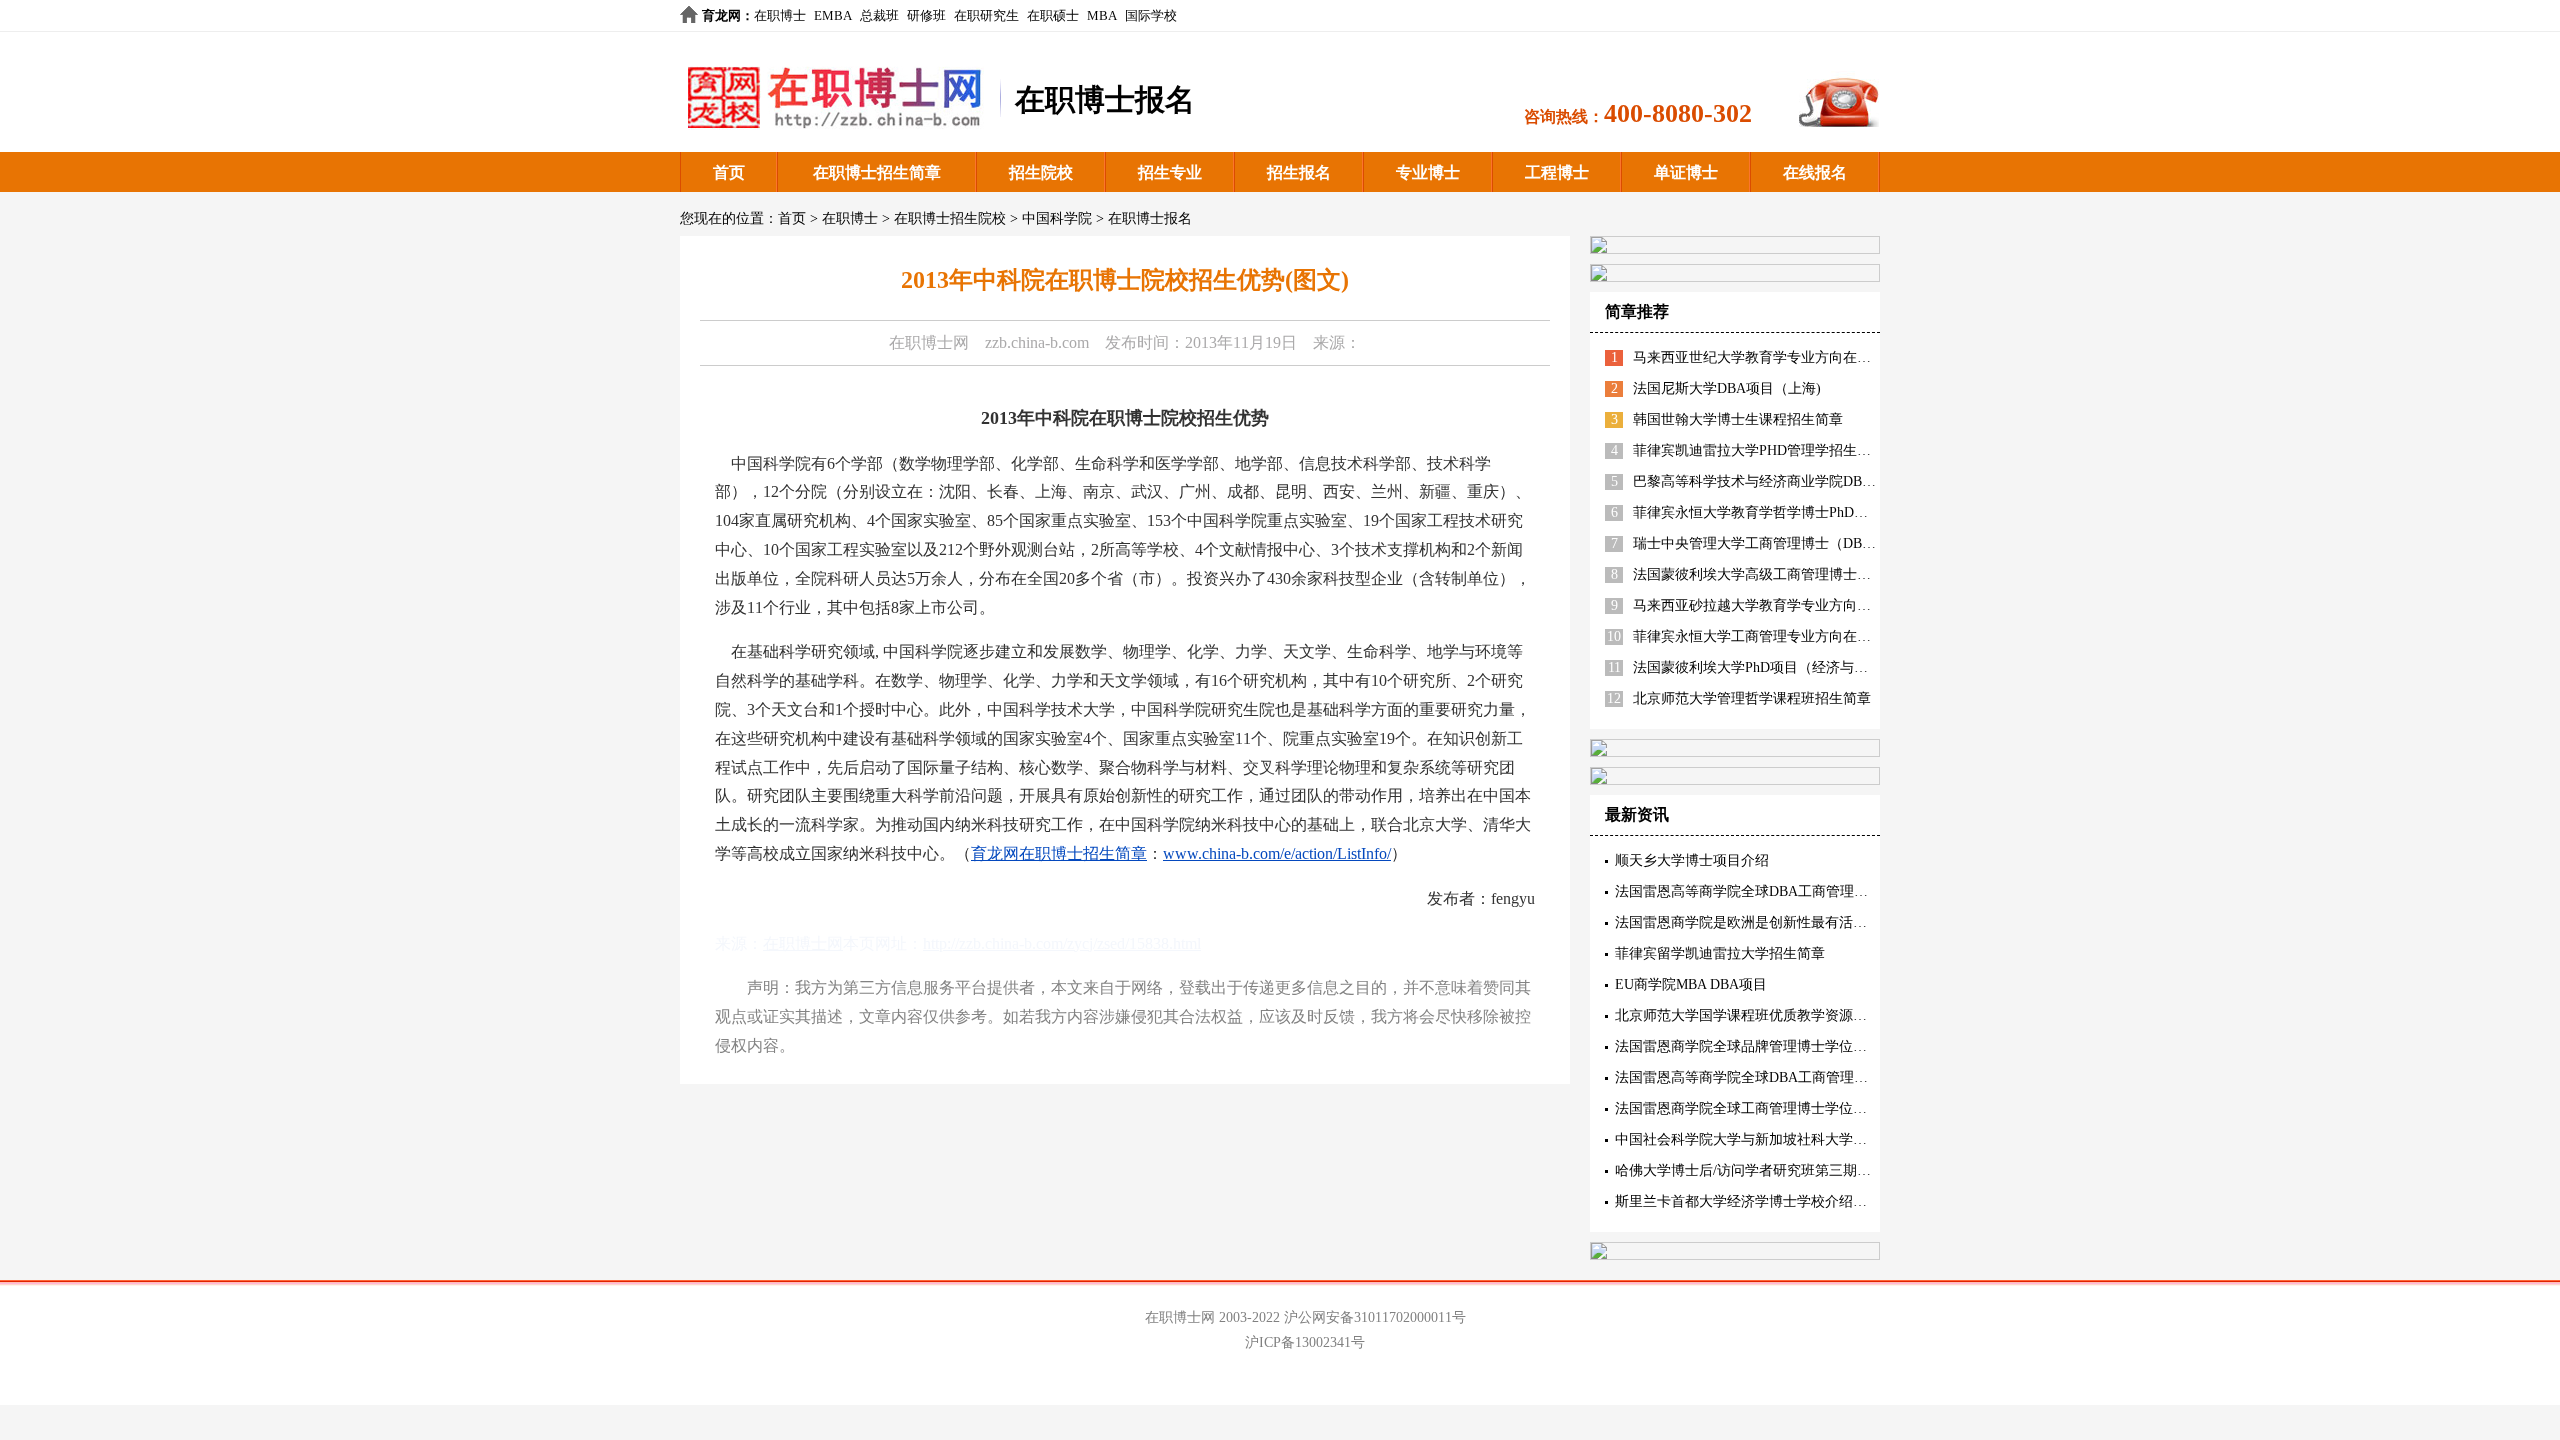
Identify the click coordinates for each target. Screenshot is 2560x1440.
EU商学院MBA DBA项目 (1691, 984)
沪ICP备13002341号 (1305, 1342)
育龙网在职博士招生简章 (1059, 853)
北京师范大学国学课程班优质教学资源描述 (1748, 1015)
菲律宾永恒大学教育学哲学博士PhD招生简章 (1771, 512)
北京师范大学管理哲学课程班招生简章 (1752, 698)
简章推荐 (1637, 311)
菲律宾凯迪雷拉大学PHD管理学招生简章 (1759, 450)
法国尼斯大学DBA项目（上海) (1727, 388)
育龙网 (721, 15)
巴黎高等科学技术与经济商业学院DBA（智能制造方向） (1808, 481)
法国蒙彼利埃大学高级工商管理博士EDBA (1764, 574)
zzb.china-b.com (1037, 342)
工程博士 (1557, 172)
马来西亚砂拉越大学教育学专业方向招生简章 (1773, 605)
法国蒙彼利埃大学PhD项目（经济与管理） (1764, 667)
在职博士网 (929, 342)
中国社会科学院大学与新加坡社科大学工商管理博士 (1776, 1139)
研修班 (926, 15)
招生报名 (1299, 172)
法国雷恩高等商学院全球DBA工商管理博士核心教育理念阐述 (1804, 1077)
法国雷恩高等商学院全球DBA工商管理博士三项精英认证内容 (1804, 891)
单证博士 (1686, 172)
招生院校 (1041, 172)
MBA (1102, 15)
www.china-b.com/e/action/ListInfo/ (1277, 853)
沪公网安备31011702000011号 (1375, 1317)
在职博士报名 (1150, 218)
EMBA (833, 15)
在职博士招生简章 (877, 172)
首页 (729, 172)
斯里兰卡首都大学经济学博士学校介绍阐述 (1748, 1201)
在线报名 (1815, 172)
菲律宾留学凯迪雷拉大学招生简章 (1720, 953)
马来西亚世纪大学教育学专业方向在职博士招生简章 (1794, 357)
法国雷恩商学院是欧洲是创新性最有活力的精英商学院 (1783, 922)
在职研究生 (986, 15)
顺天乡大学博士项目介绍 (1692, 860)
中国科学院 (1057, 218)
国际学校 (1151, 15)
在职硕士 (1053, 15)
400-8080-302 (1678, 113)
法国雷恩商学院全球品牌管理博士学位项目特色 (1762, 1046)
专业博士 (1428, 172)
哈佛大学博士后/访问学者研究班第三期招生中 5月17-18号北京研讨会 (1828, 1170)
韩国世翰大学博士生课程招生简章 (1738, 419)
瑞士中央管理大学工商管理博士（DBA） (1759, 543)
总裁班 (879, 15)
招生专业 (1170, 172)
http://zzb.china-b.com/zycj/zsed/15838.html (1062, 943)
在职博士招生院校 (950, 218)
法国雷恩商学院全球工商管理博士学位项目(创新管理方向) (1795, 1108)
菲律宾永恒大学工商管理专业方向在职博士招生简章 (1794, 636)
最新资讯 (1637, 814)
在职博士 (780, 15)
